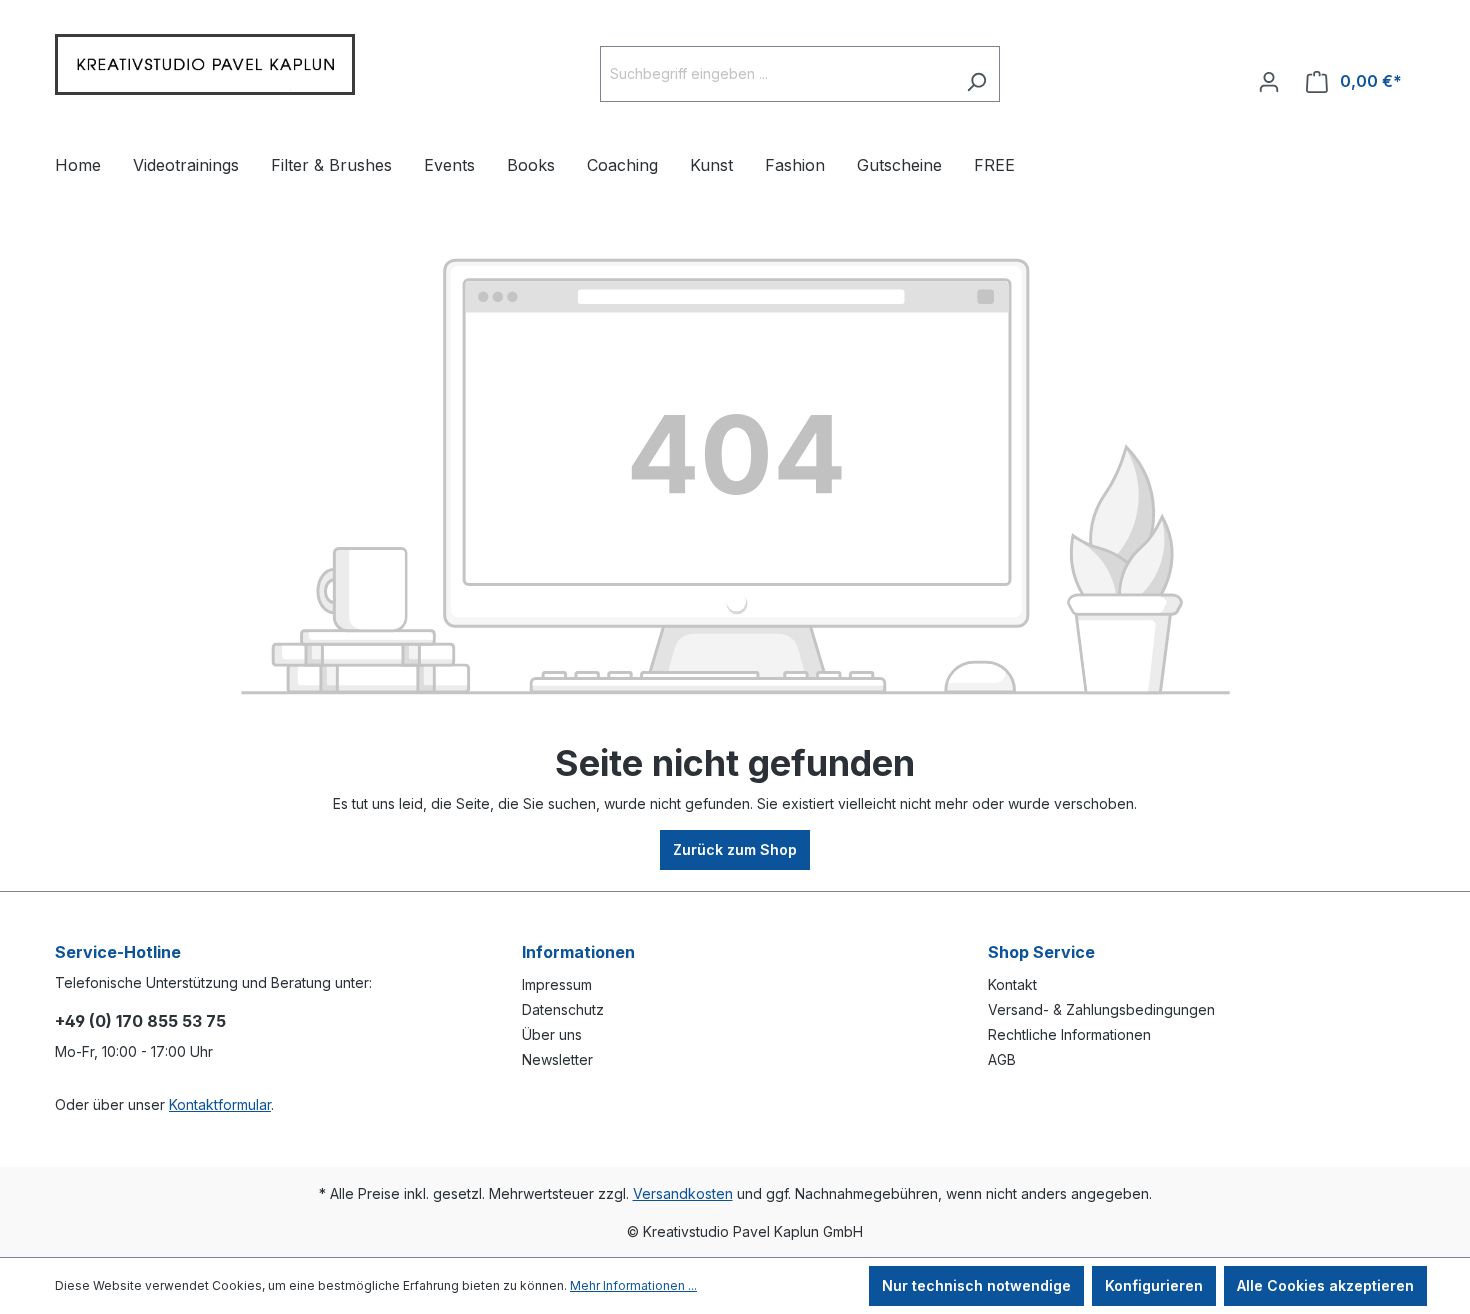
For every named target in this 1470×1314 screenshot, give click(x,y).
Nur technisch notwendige (976, 1285)
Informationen (578, 952)
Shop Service (1041, 952)
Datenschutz (563, 1009)
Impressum (557, 984)
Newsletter (557, 1059)
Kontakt (1012, 984)
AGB (1002, 1059)
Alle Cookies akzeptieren (1325, 1285)
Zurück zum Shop (735, 849)
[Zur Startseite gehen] (205, 69)
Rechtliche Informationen (1069, 1034)
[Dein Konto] (1269, 74)
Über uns (552, 1034)
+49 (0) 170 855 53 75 (140, 1021)
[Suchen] (976, 74)
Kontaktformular (220, 1104)
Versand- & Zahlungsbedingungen (1101, 1009)
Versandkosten (683, 1193)
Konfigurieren (1154, 1285)
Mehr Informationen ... (633, 1285)
